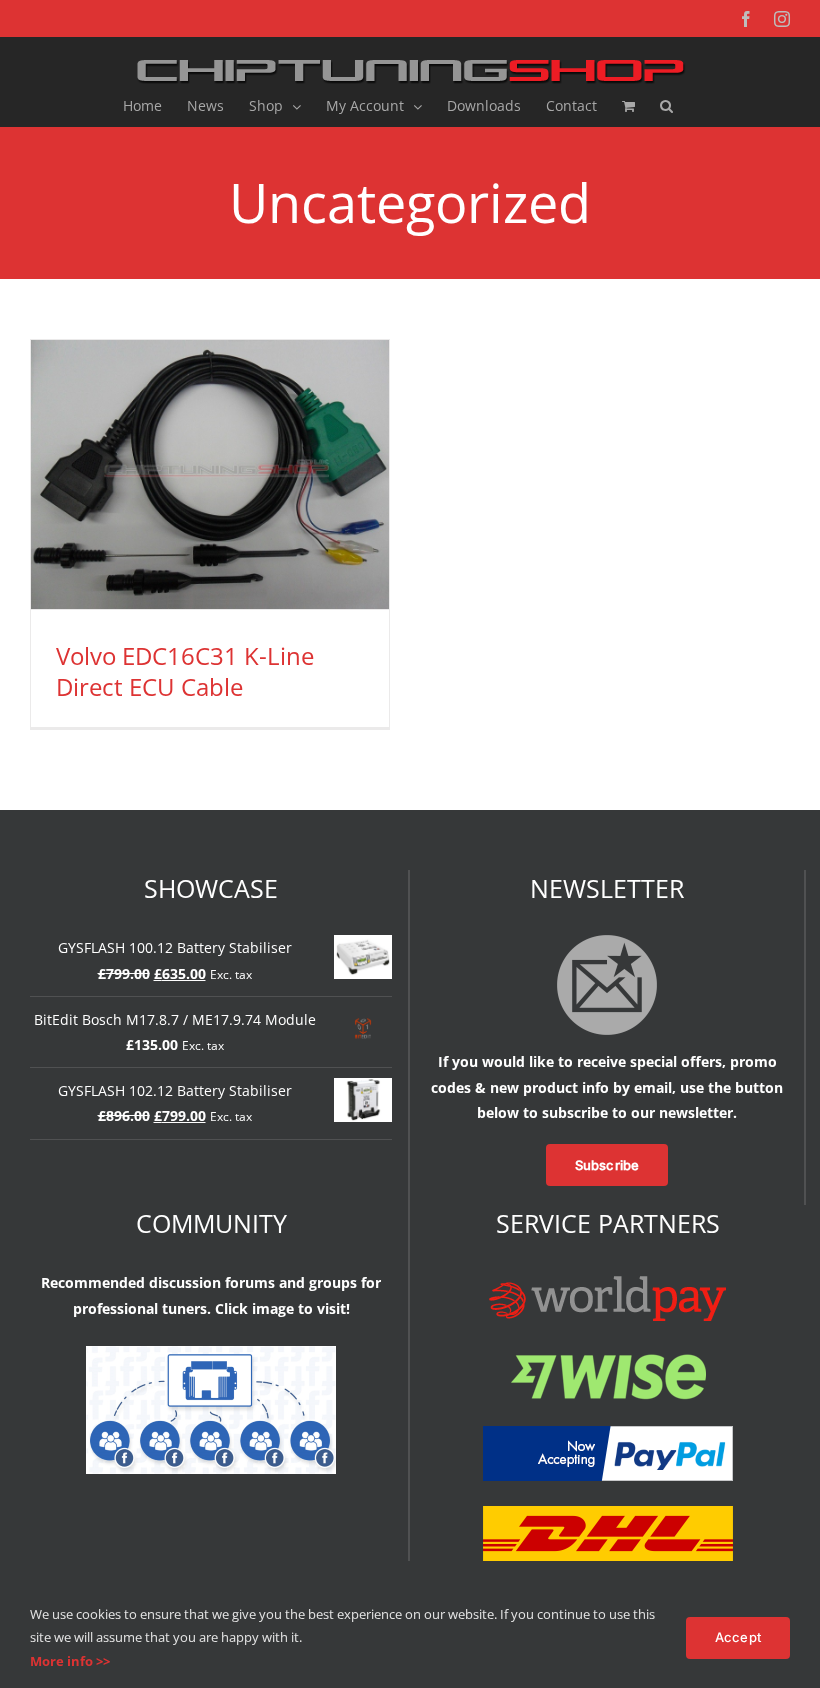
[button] (666, 106)
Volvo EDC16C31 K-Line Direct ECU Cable (185, 671)
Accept (738, 1637)
